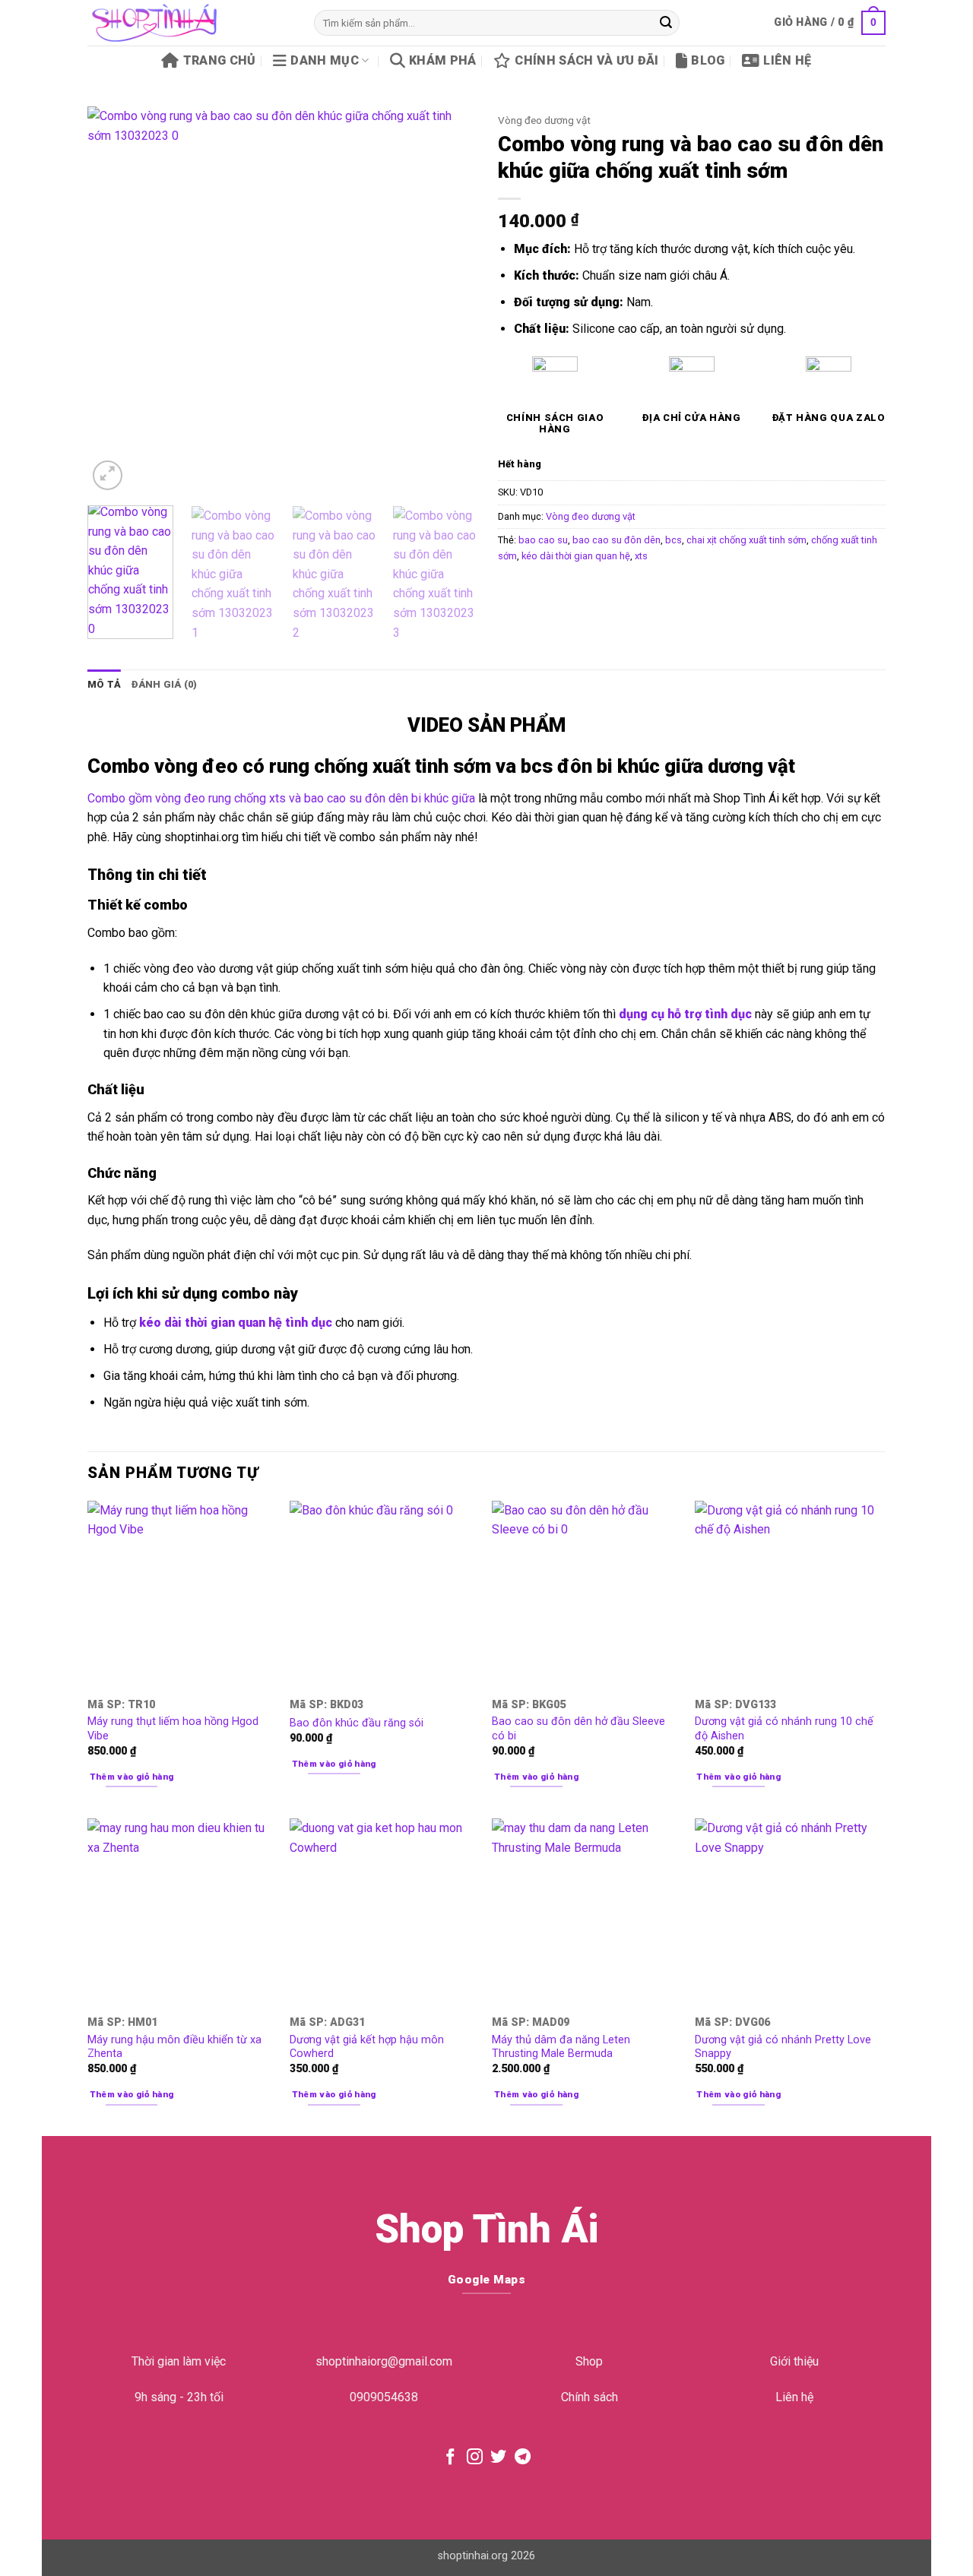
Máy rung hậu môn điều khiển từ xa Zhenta (174, 2047)
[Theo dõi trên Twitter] (498, 2458)
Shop (589, 2361)
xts (641, 556)
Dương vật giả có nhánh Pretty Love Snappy (783, 2047)
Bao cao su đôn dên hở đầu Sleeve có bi (578, 1729)
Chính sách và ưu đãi (586, 60)
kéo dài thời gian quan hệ (576, 556)
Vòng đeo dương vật (544, 120)
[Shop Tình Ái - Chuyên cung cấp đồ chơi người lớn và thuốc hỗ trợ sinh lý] (189, 23)
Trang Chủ (219, 60)
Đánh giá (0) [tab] (164, 684)
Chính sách (590, 2397)
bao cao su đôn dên (616, 540)
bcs (673, 540)
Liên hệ (787, 60)
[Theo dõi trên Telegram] (523, 2458)
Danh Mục (325, 60)
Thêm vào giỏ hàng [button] (132, 1777)
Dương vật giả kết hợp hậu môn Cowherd (367, 2047)
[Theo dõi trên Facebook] (450, 2458)
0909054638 (384, 2397)
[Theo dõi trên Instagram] (475, 2458)
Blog (708, 60)
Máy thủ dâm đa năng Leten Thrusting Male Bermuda (561, 2047)
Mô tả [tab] (104, 684)
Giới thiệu (794, 2361)
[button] (830, 23)
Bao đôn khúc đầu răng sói (357, 1723)
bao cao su (543, 540)
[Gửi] (666, 23)
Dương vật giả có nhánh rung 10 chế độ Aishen (784, 1729)
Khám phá (443, 60)
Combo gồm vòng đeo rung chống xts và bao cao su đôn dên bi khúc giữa (281, 798)
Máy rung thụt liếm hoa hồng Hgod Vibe (173, 1729)
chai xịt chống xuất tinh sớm (746, 540)
